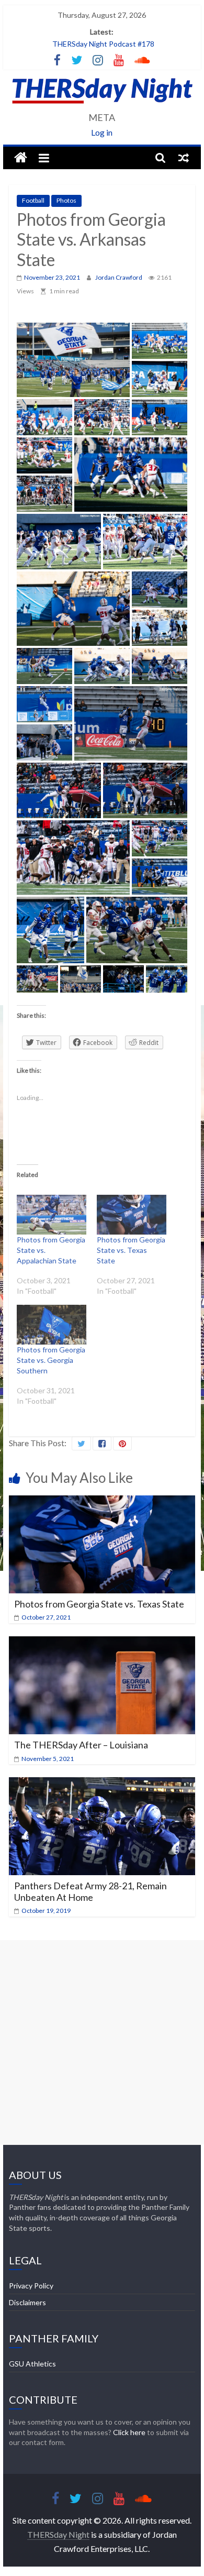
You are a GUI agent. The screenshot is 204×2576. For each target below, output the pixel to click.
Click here (129, 2432)
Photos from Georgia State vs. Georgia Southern (51, 1360)
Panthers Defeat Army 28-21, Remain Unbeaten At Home (90, 1891)
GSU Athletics (32, 2364)
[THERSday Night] (21, 158)
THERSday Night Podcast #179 (103, 44)
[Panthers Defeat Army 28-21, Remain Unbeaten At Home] (102, 1784)
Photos (66, 200)
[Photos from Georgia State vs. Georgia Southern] (52, 1325)
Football (33, 200)
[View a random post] (184, 158)
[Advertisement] (102, 2042)
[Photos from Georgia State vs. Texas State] (132, 1215)
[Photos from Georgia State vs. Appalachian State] (52, 1215)
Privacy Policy (31, 2286)
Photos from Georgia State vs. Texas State (131, 1250)
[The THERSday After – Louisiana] (102, 1643)
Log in (102, 132)
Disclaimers (27, 2302)
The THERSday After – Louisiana (81, 1745)
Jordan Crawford (119, 277)
